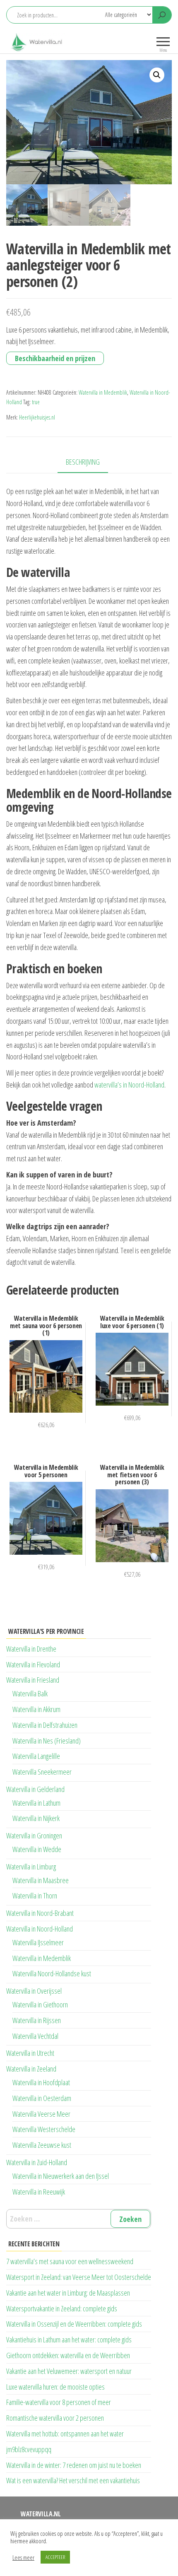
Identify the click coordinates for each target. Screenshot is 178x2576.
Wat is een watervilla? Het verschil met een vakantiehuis (73, 2480)
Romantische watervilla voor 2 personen (55, 2418)
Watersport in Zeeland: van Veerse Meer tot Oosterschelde (79, 2277)
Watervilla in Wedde (37, 1849)
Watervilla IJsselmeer (38, 1942)
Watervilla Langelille (36, 1756)
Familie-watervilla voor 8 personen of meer (59, 2402)
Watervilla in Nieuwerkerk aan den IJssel (61, 2176)
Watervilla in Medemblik (103, 392)
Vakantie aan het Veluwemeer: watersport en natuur (69, 2371)
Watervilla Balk (30, 1693)
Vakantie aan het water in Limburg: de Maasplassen (68, 2293)
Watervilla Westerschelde (44, 2129)
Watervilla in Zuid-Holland (37, 2162)
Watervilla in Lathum (36, 1803)
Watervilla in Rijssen (37, 2020)
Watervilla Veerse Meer (41, 2114)
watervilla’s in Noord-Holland (129, 1085)
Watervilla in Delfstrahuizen (45, 1725)
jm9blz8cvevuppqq (29, 2449)
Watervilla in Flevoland (33, 1664)
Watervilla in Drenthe (31, 1649)
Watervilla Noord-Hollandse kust (52, 1973)
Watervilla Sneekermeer (42, 1772)
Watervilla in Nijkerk (36, 1818)
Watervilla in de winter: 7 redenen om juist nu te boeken (74, 2465)
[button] (157, 75)
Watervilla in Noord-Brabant (40, 1913)
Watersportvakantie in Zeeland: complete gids (62, 2308)
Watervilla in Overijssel (34, 1991)
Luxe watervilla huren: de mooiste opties (55, 2387)
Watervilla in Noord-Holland (40, 1929)
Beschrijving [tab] (83, 462)
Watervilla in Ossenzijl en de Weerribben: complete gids (74, 2324)
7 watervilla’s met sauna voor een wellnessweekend (70, 2261)
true (36, 402)
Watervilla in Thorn (35, 1896)
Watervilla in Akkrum (36, 1709)
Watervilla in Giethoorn (40, 2004)
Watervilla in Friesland (33, 1680)
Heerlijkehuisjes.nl (37, 417)
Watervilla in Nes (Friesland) (47, 1741)
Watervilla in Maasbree (41, 1880)
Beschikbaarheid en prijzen (55, 358)
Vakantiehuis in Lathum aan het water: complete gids (69, 2340)
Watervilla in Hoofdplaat (41, 2082)
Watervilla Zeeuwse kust (42, 2145)
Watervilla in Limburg (31, 1867)
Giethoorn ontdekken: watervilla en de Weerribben (68, 2355)
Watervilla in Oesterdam (42, 2098)
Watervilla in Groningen (34, 1836)
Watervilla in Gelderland (35, 1789)
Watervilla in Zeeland (31, 2069)
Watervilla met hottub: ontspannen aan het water (65, 2434)
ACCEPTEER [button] (55, 2557)
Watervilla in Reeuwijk (39, 2192)
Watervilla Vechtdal (35, 2036)
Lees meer (23, 2557)
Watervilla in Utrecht (30, 2053)
